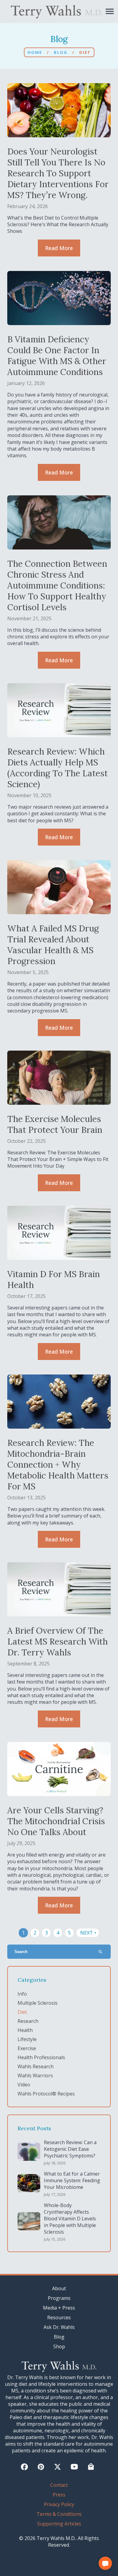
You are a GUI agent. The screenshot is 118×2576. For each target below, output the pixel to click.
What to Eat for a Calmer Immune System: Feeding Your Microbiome (72, 2180)
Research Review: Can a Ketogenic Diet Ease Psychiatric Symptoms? (70, 2149)
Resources (59, 2317)
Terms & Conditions (59, 2514)
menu (110, 11)
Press (59, 2495)
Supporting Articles (59, 2524)
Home (35, 52)
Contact (59, 2485)
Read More (59, 248)
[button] (105, 2563)
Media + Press (59, 2308)
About (59, 2288)
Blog (61, 52)
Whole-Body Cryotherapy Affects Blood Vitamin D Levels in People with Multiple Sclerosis (70, 2219)
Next (89, 1933)
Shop (59, 2346)
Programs (59, 2298)
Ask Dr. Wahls (59, 2327)
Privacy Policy (59, 2504)
